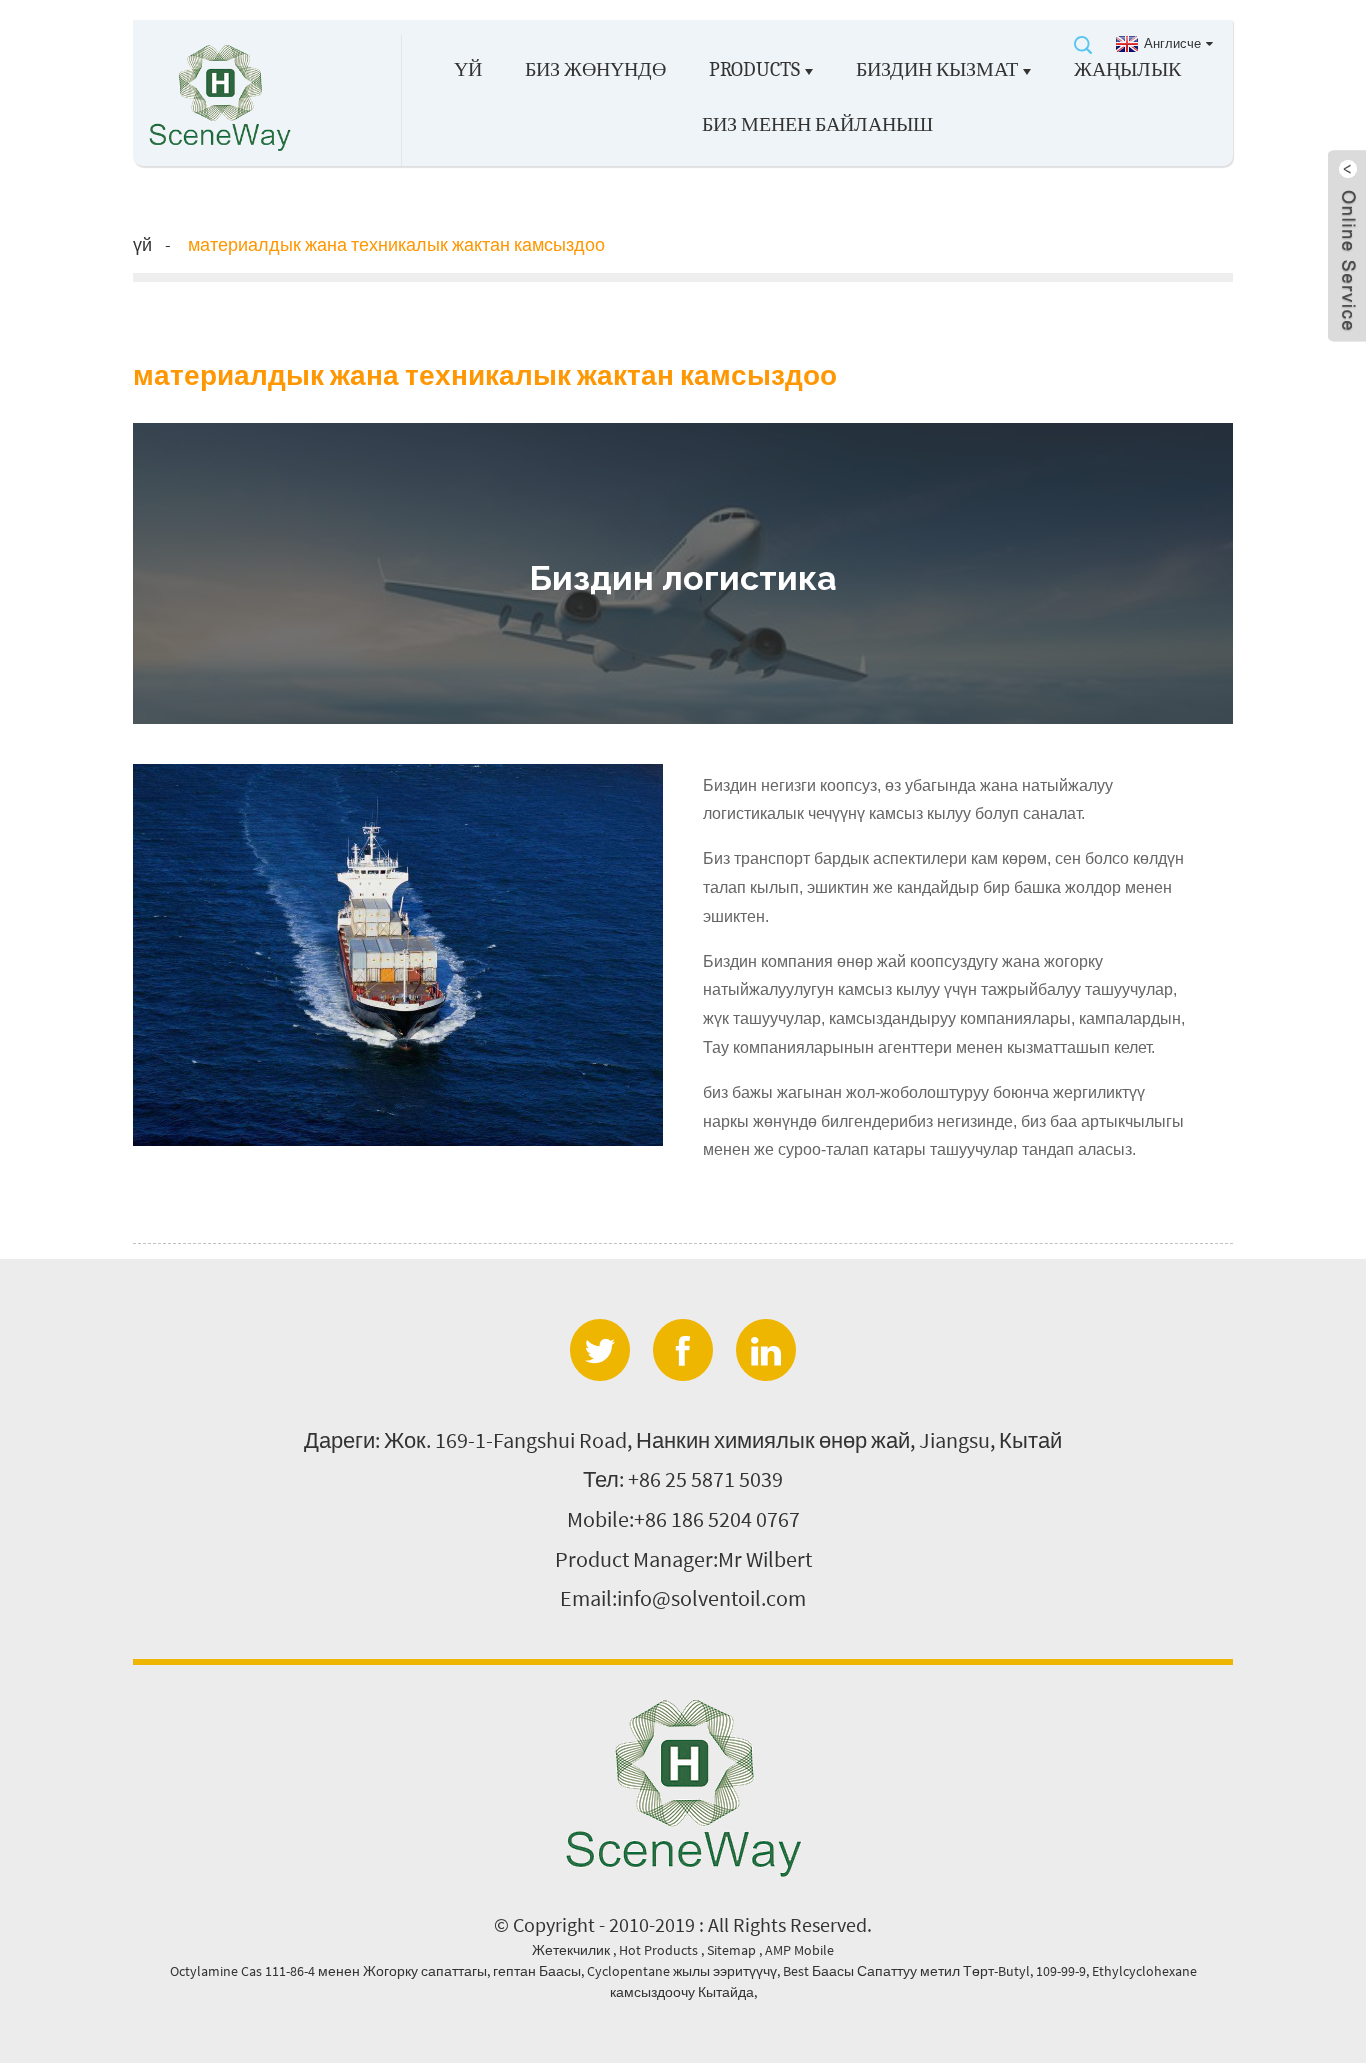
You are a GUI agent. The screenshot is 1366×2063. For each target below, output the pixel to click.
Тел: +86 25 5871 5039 (683, 1479)
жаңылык (1127, 69)
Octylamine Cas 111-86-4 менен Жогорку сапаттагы (328, 1971)
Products (754, 69)
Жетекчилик (572, 1950)
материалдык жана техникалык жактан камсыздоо (396, 244)
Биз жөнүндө (595, 69)
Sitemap (733, 1950)
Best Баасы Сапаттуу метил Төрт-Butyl (906, 1971)
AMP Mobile (799, 1950)
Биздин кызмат (937, 69)
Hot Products (660, 1950)
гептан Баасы (537, 1971)
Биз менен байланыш (817, 124)
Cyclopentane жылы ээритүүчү (682, 1971)
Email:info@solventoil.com (683, 1598)
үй (468, 69)
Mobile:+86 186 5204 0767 (683, 1519)
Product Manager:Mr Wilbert (683, 1559)
